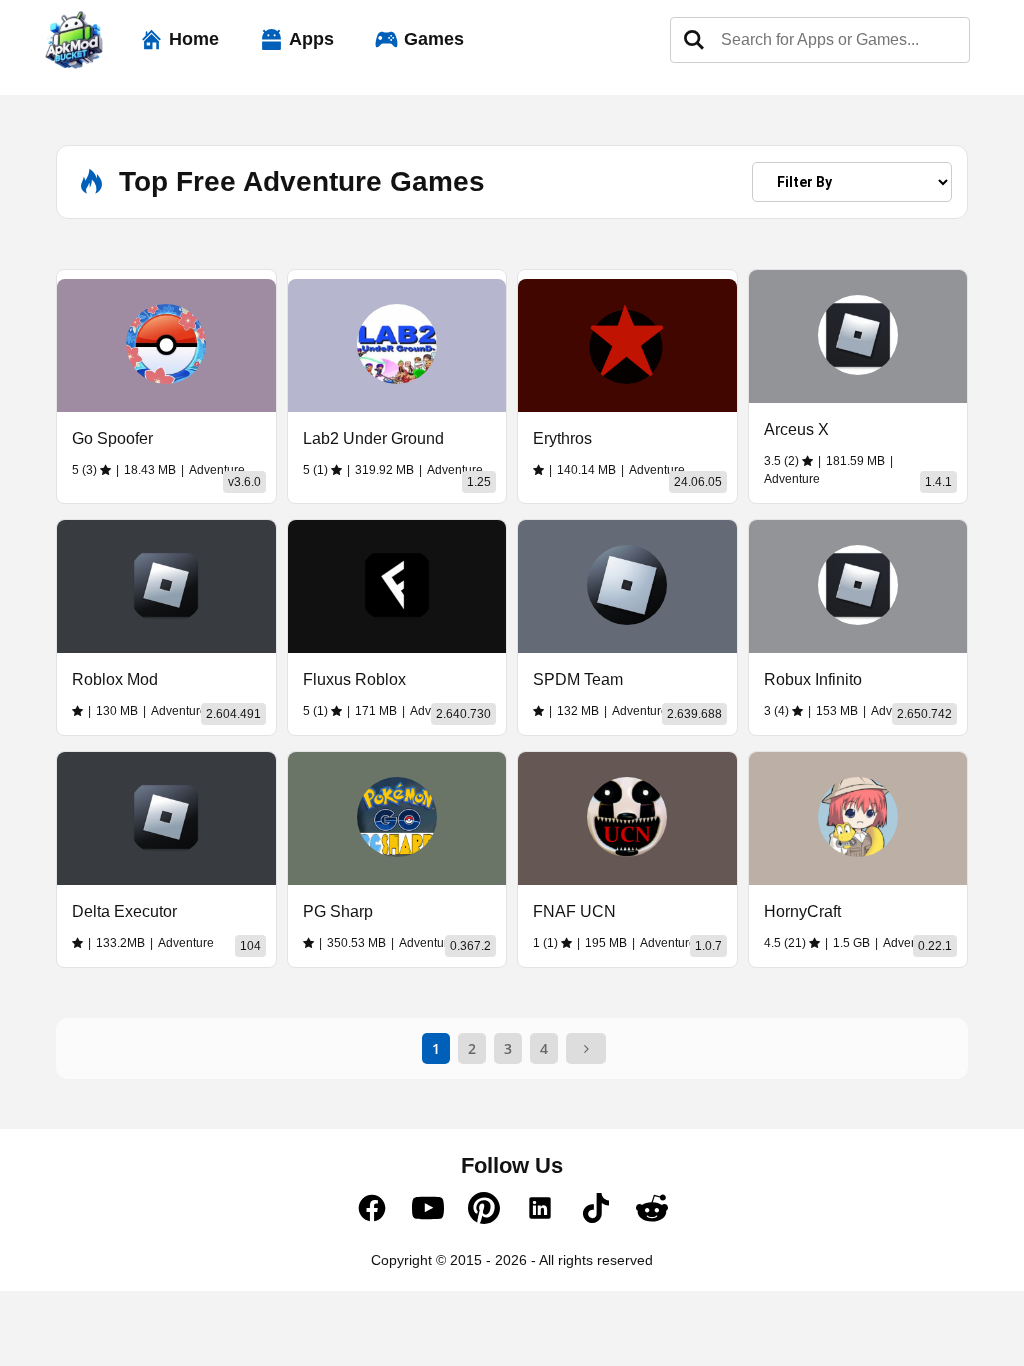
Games (434, 39)
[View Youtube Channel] (428, 1219)
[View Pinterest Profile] (484, 1219)
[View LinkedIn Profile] (540, 1219)
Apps (311, 39)
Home (194, 39)
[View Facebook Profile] (372, 1219)
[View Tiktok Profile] (596, 1219)
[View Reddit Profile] (652, 1219)
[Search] (694, 40)
